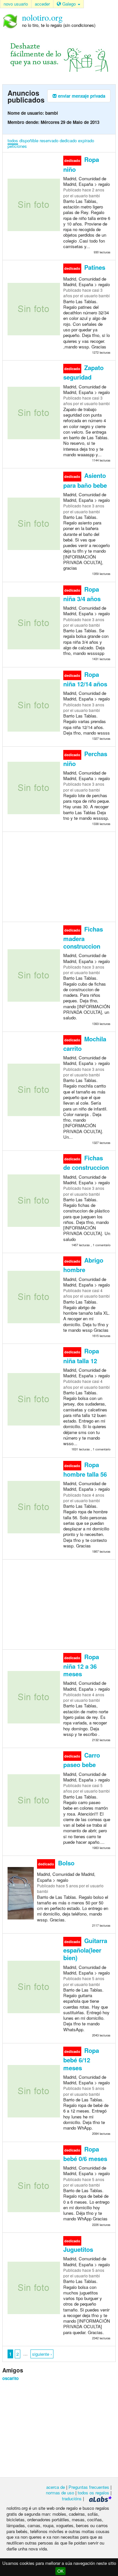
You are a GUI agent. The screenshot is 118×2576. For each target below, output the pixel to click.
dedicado (68, 140)
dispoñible (29, 140)
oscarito (10, 2378)
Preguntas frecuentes (89, 2487)
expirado (86, 140)
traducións (72, 2498)
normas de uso (60, 2493)
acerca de (56, 2487)
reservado (49, 140)
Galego (69, 4)
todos (13, 140)
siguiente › (42, 2354)
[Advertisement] (59, 876)
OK (60, 2571)
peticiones (17, 146)
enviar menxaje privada (81, 96)
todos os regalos (93, 2493)
